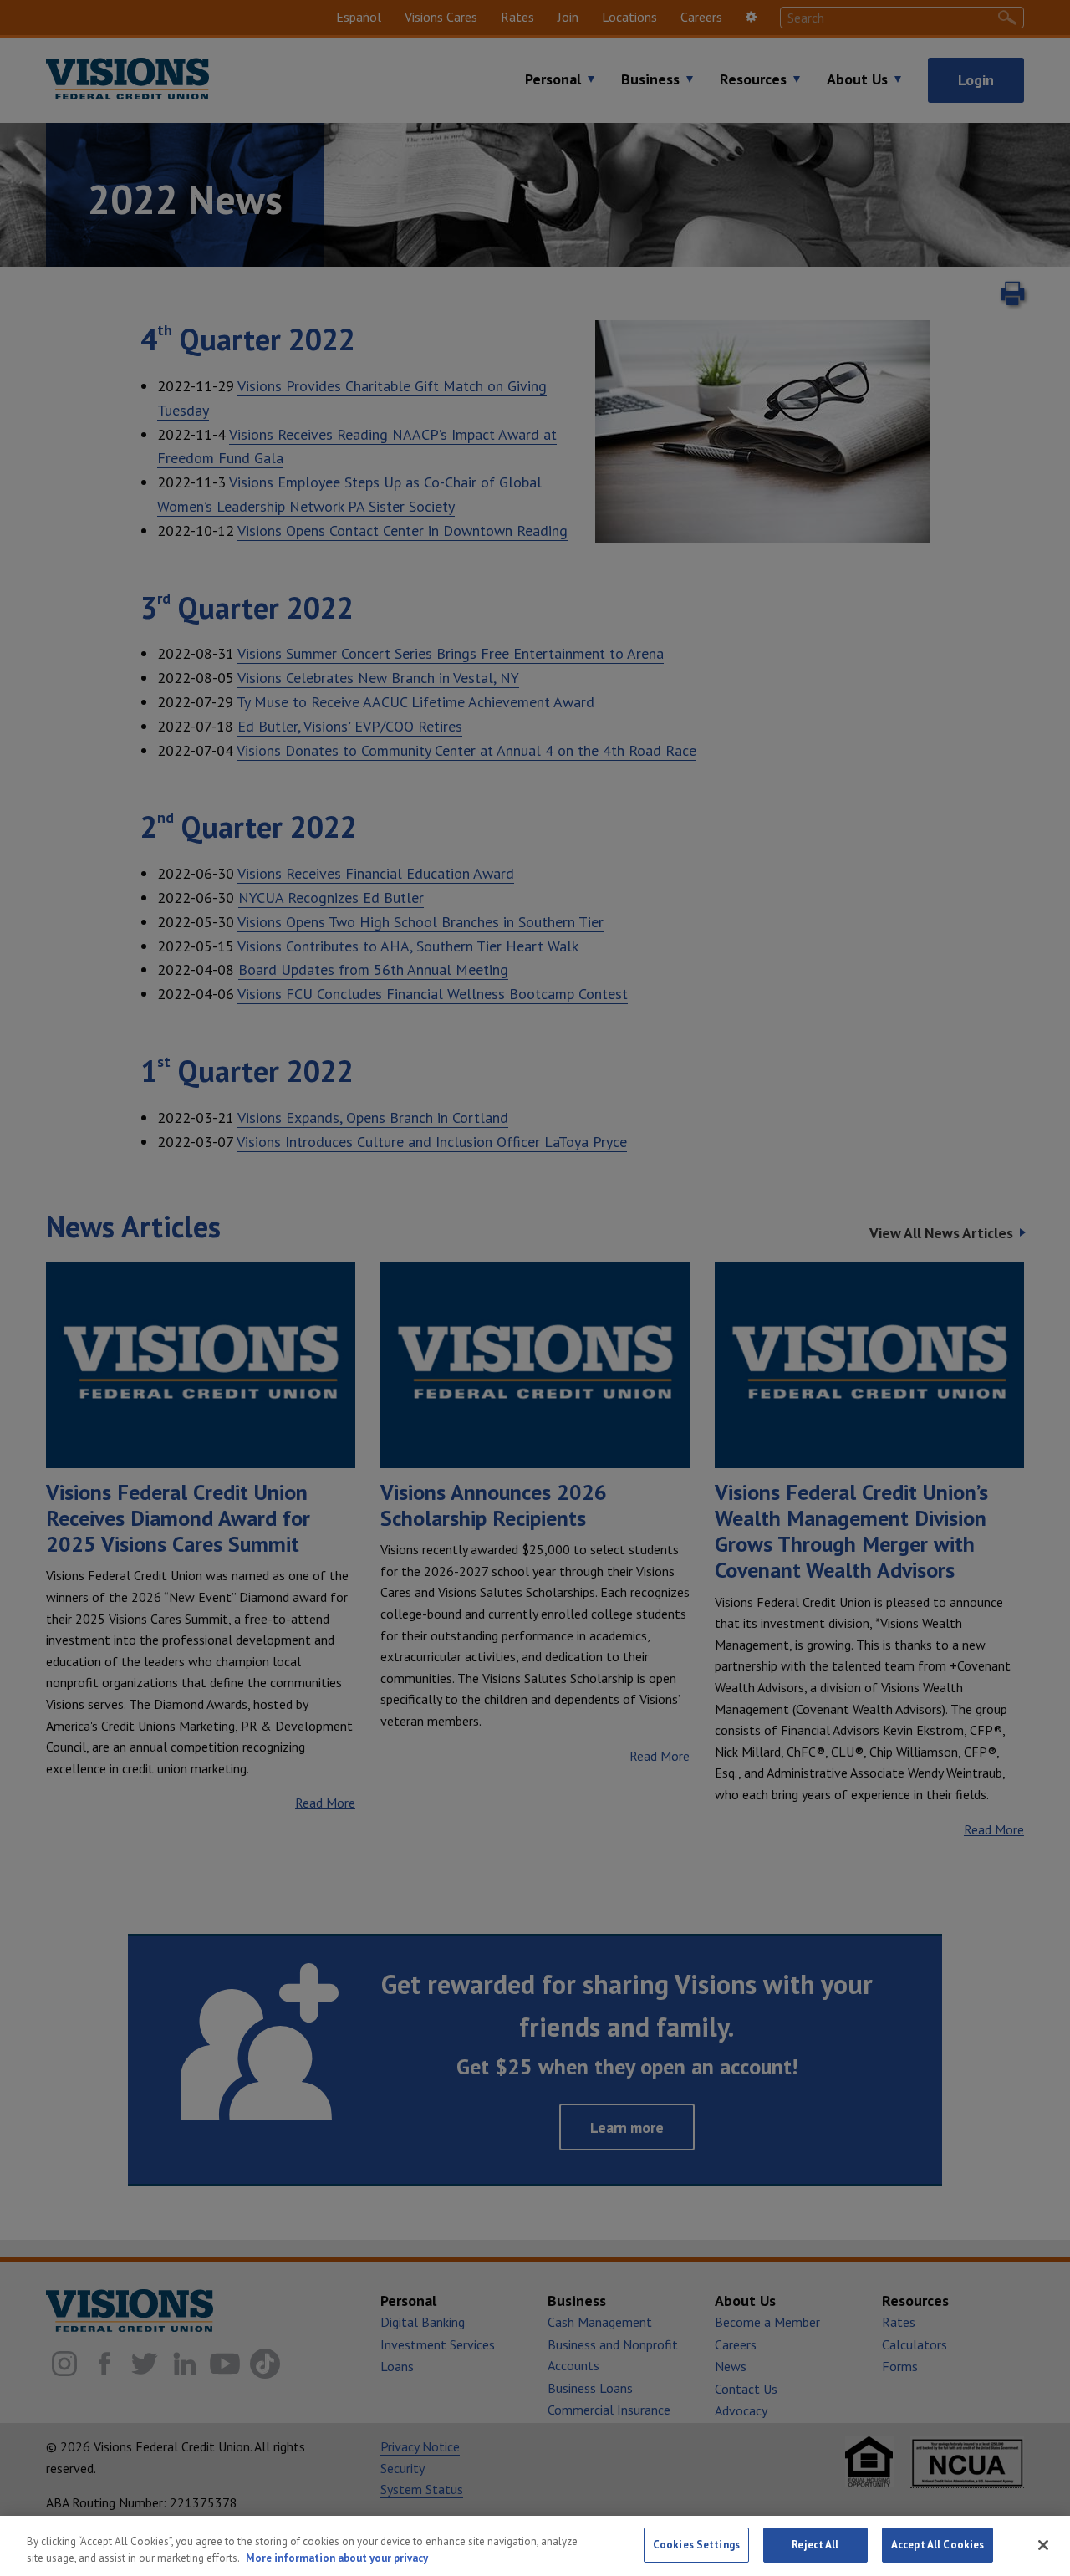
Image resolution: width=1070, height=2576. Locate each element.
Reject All (815, 2545)
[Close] (1043, 2545)
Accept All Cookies (938, 2545)
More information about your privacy (337, 2558)
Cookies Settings (696, 2545)
